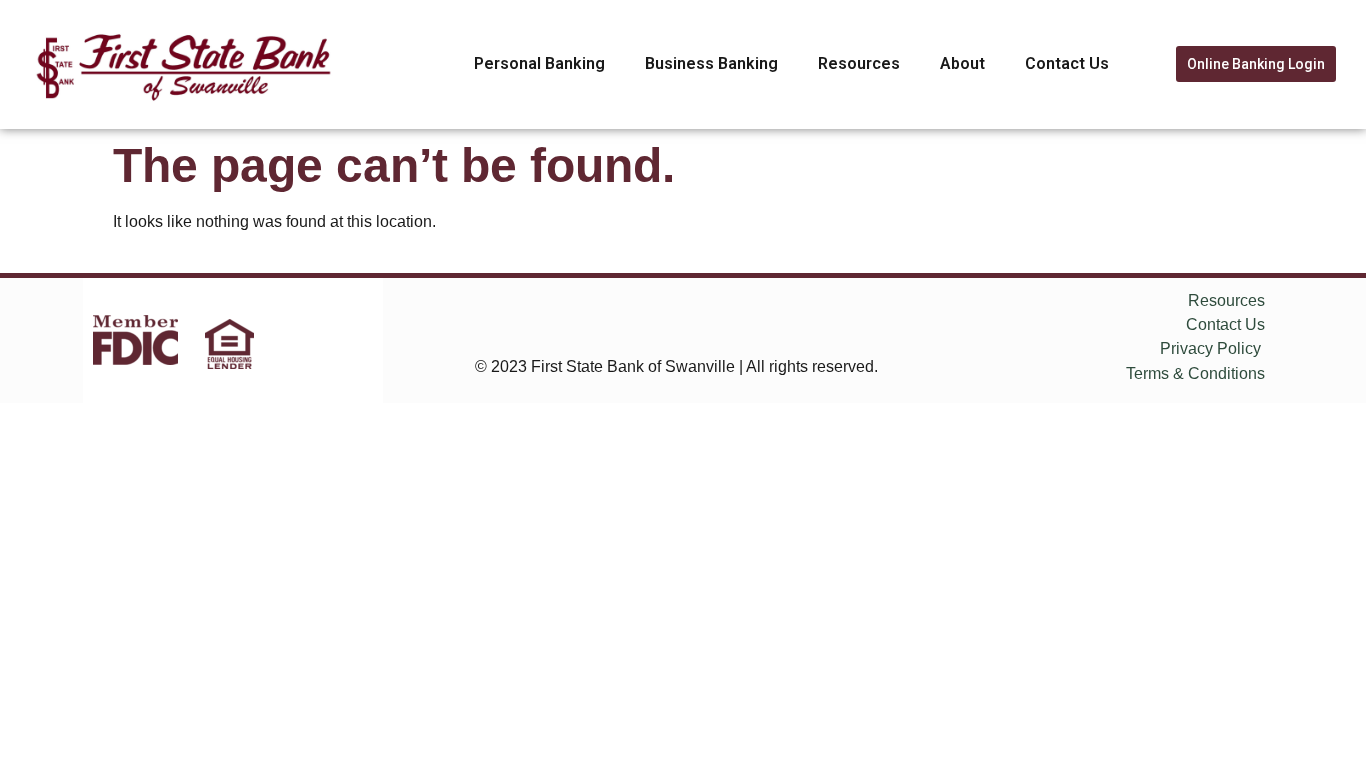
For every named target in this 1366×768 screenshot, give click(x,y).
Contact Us (1067, 63)
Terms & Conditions (1195, 373)
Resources (859, 63)
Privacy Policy (1210, 348)
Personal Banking (539, 63)
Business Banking (711, 63)
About (962, 63)
